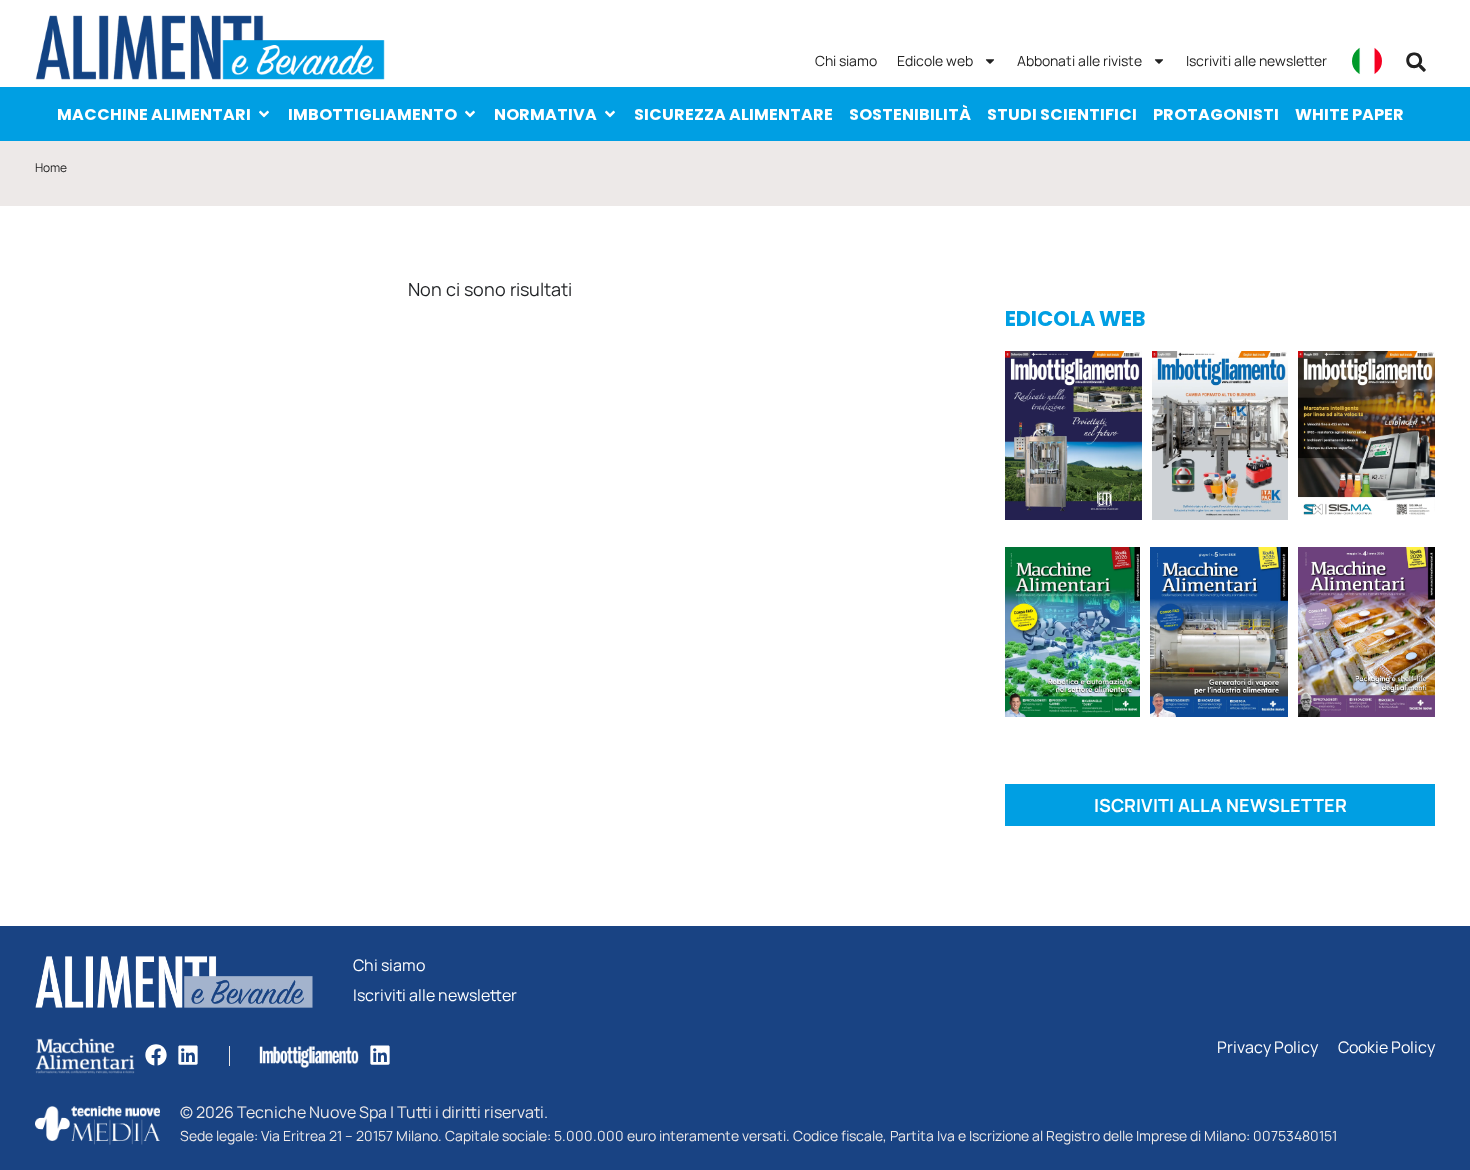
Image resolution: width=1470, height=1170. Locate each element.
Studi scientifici (1062, 114)
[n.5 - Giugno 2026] (1218, 635)
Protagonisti (1216, 114)
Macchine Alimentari (154, 114)
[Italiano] (1367, 61)
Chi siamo (846, 60)
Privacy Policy (1267, 1047)
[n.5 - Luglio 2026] (1220, 439)
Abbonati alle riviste (1079, 60)
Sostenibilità (910, 114)
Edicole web (935, 60)
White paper (1349, 114)
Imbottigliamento (372, 114)
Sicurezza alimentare (733, 114)
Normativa (545, 114)
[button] (1416, 62)
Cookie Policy (1386, 1047)
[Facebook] (156, 1055)
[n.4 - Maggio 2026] (1366, 439)
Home (51, 167)
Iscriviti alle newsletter (1256, 60)
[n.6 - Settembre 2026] (1073, 439)
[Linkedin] (188, 1055)
